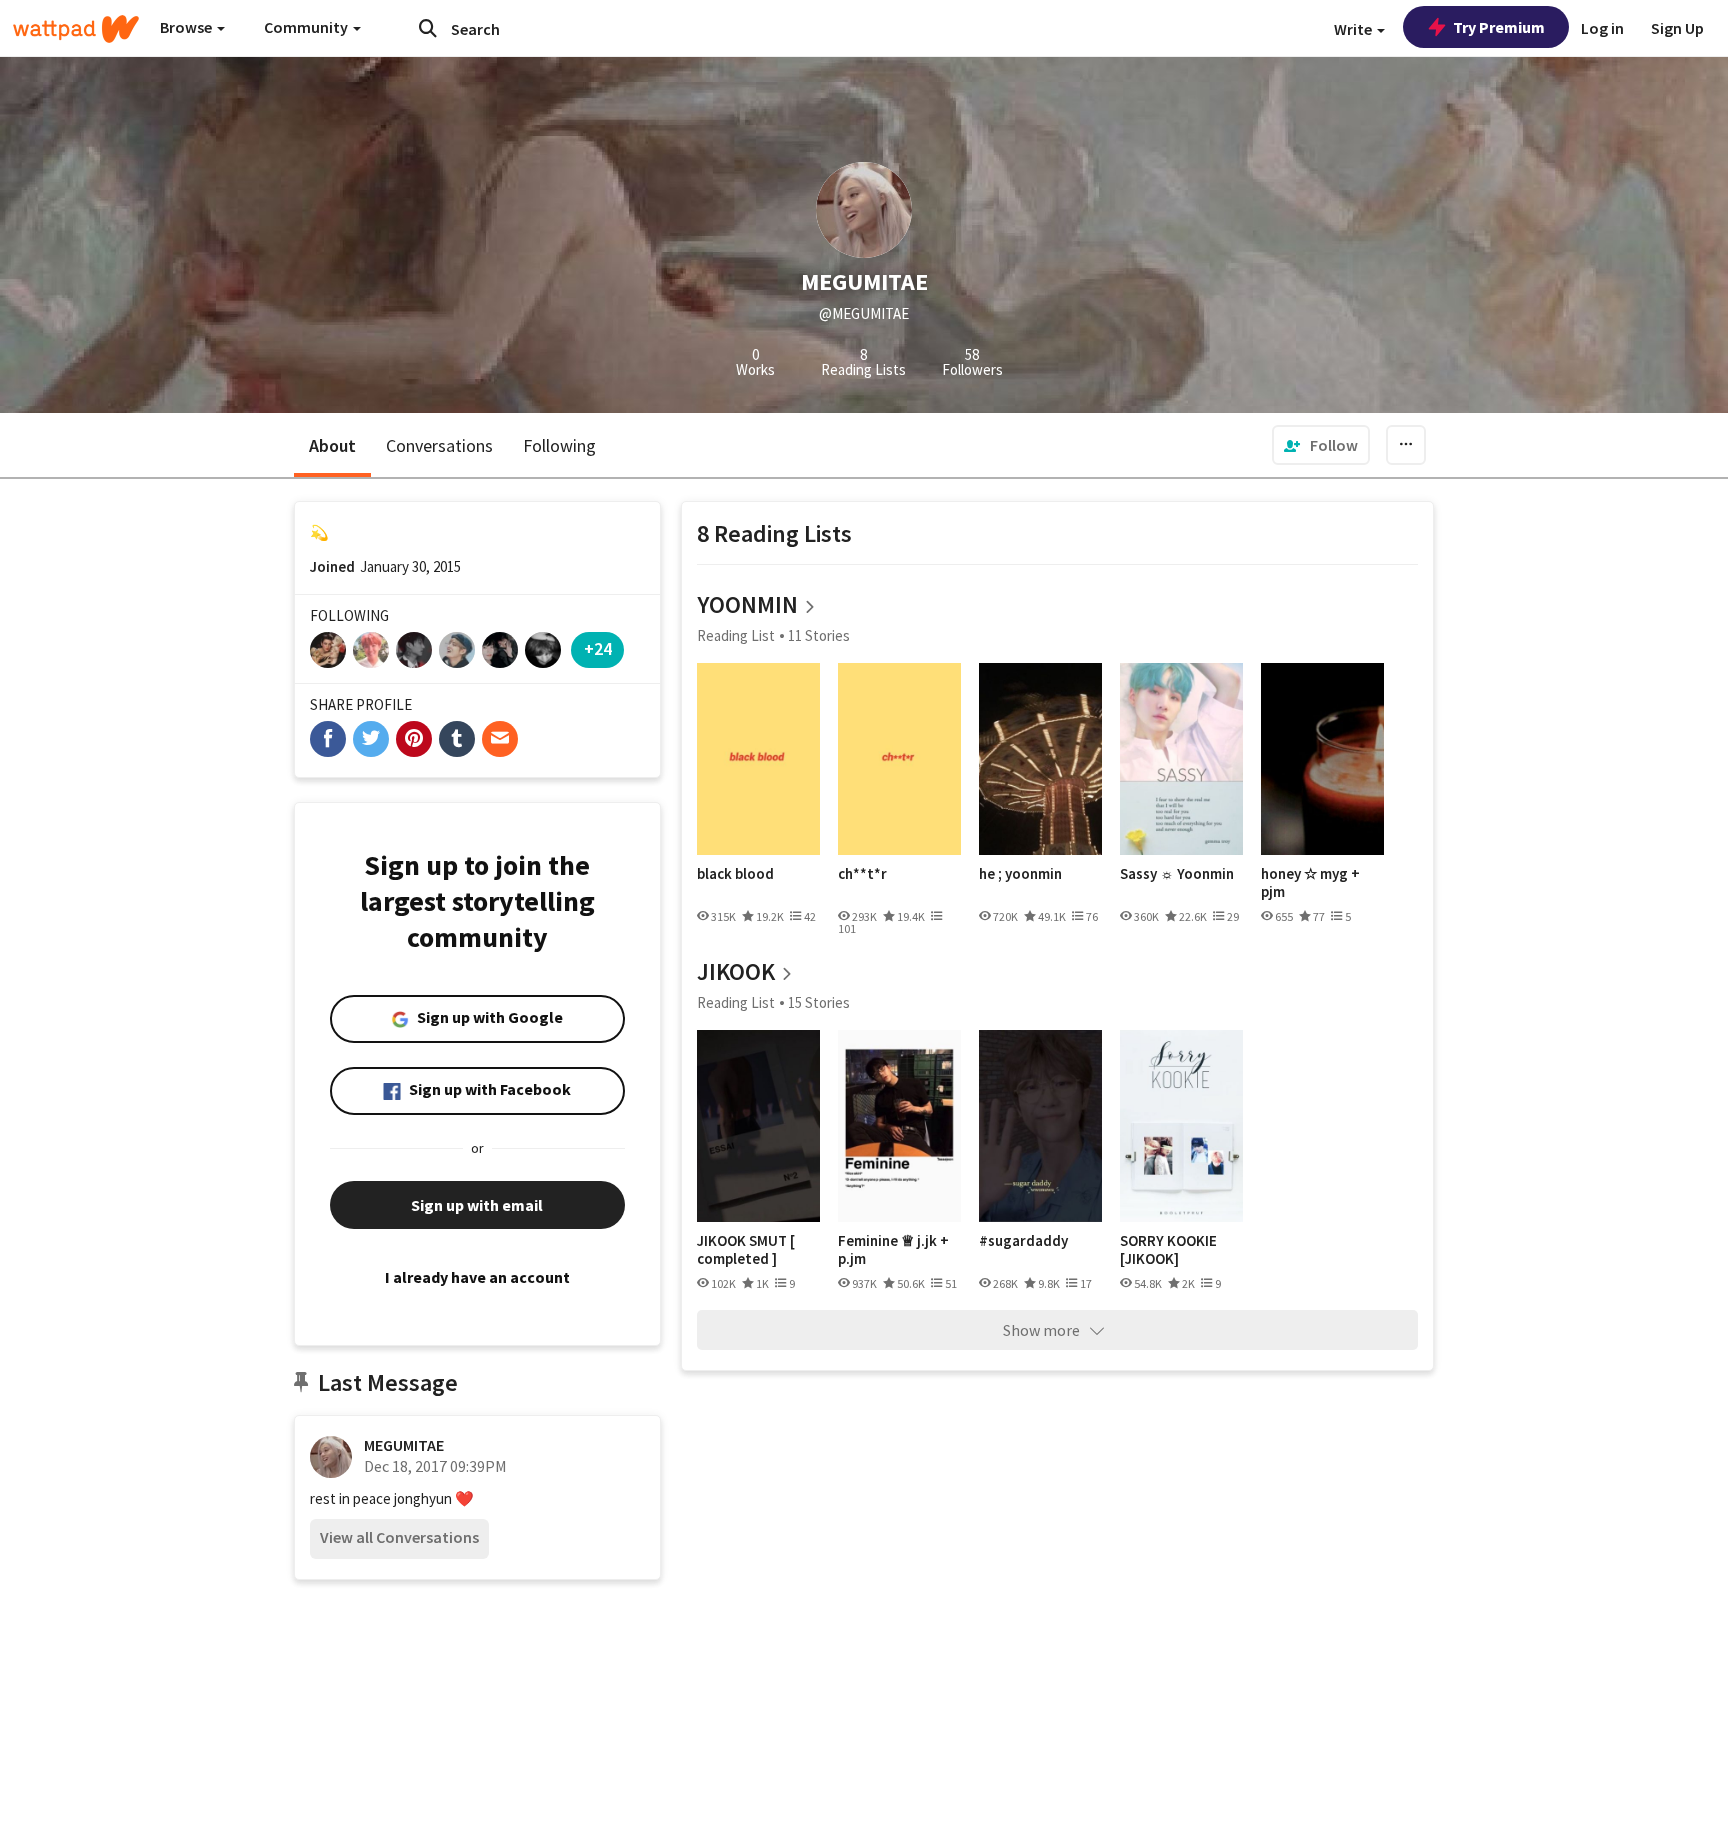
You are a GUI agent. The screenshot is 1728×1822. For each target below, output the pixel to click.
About (332, 445)
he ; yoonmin (1020, 874)
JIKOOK (736, 971)
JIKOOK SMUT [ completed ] (746, 1249)
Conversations (439, 445)
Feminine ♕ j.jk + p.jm (893, 1249)
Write (1354, 29)
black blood (735, 874)
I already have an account (477, 1277)
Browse (187, 27)
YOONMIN (747, 604)
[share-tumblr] (457, 739)
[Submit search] (428, 28)
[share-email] (500, 739)
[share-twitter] (371, 739)
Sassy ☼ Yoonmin (1177, 874)
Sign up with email (477, 1205)
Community (307, 27)
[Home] (76, 29)
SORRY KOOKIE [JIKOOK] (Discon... (1168, 1249)
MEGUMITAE (404, 1445)
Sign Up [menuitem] (1677, 28)
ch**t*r (862, 874)
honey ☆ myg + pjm (1310, 882)
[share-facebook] (328, 739)
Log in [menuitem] (1602, 28)
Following (559, 445)
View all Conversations (399, 1537)
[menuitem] (1321, 445)
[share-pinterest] (414, 739)
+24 (598, 648)
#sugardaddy (1023, 1241)
